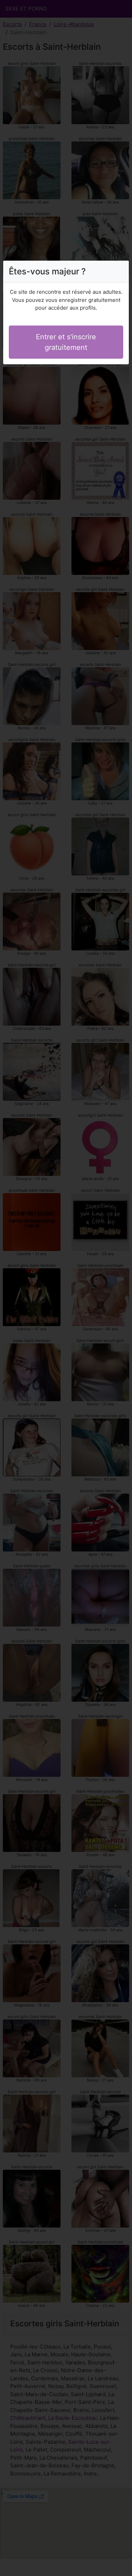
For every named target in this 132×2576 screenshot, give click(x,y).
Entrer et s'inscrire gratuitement (66, 342)
